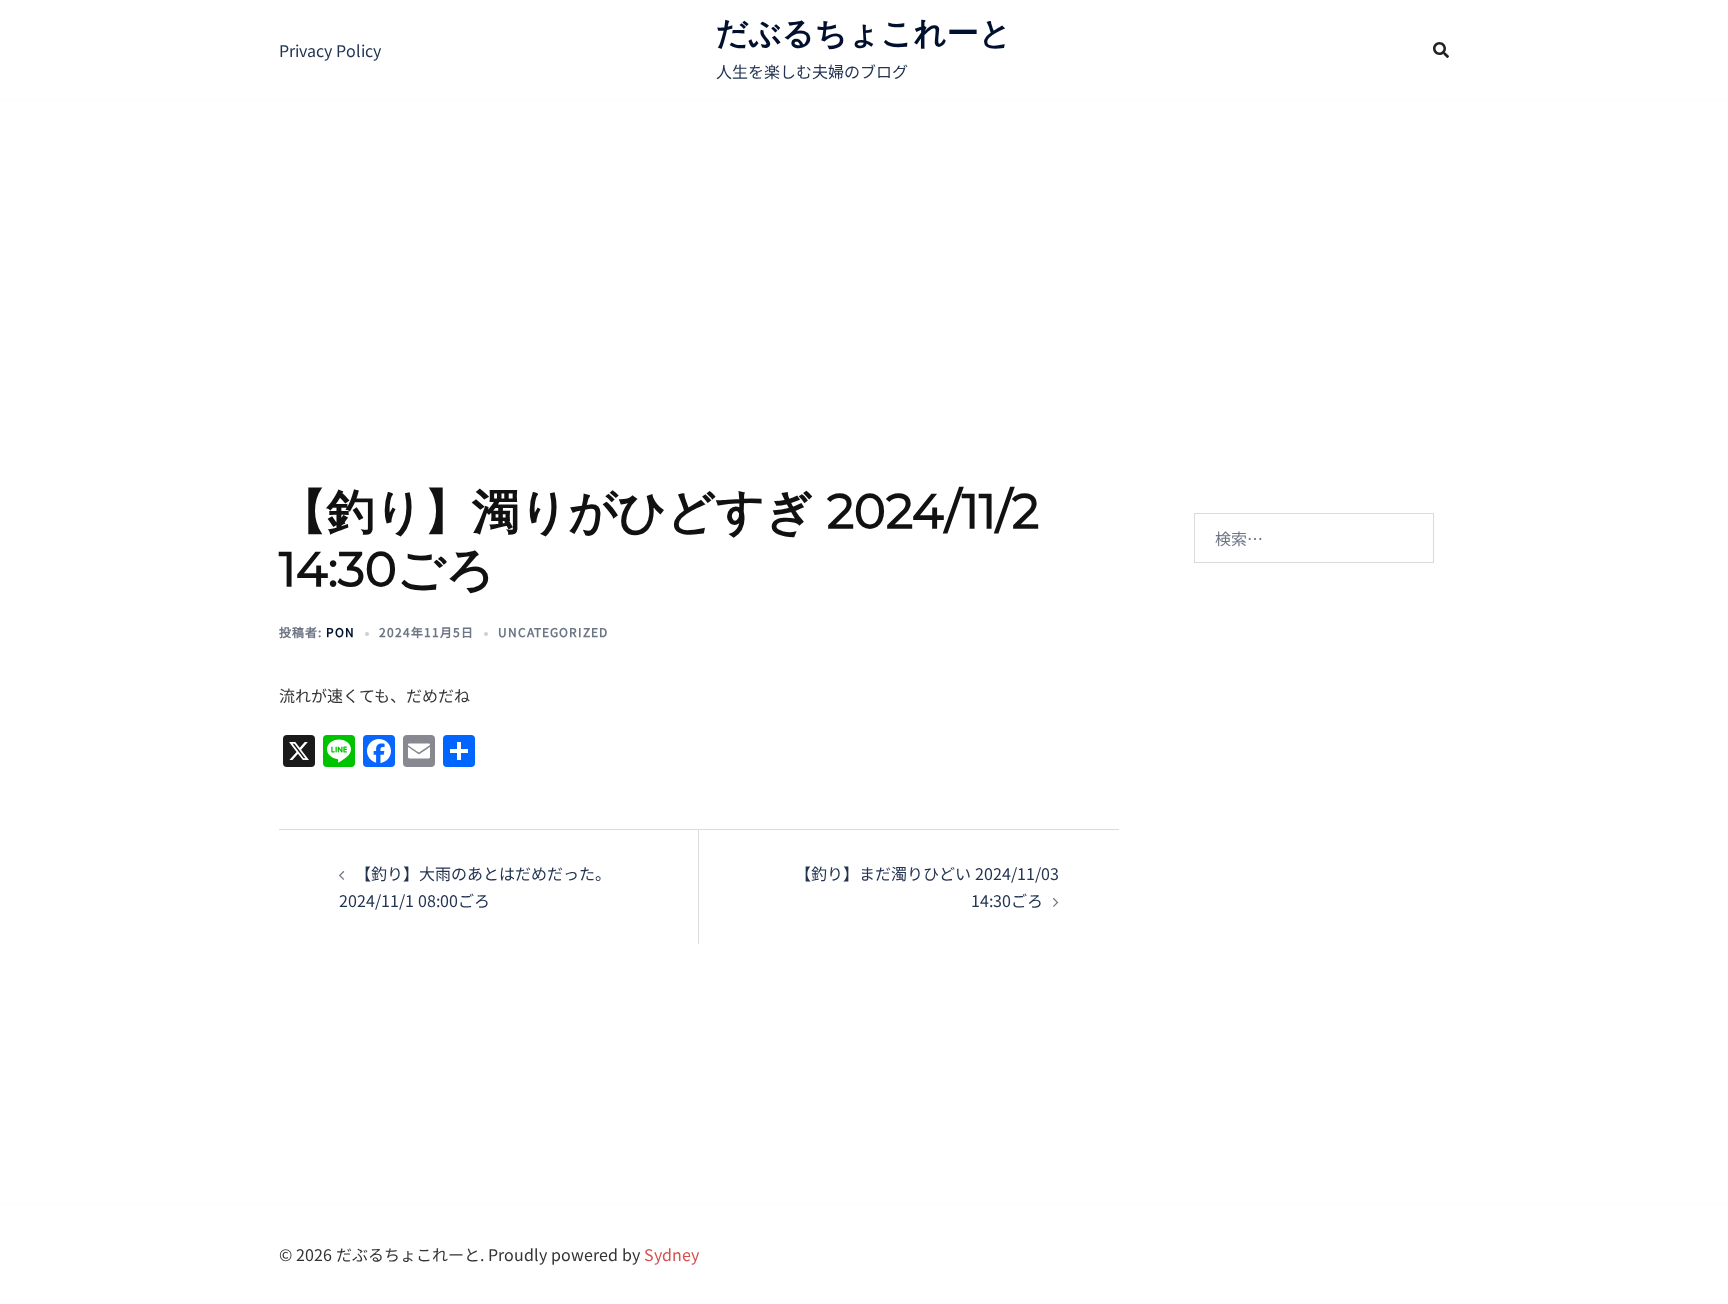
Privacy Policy (330, 50)
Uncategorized (553, 631)
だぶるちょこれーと (864, 32)
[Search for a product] (1441, 50)
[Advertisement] (864, 250)
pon (340, 631)
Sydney (671, 1254)
